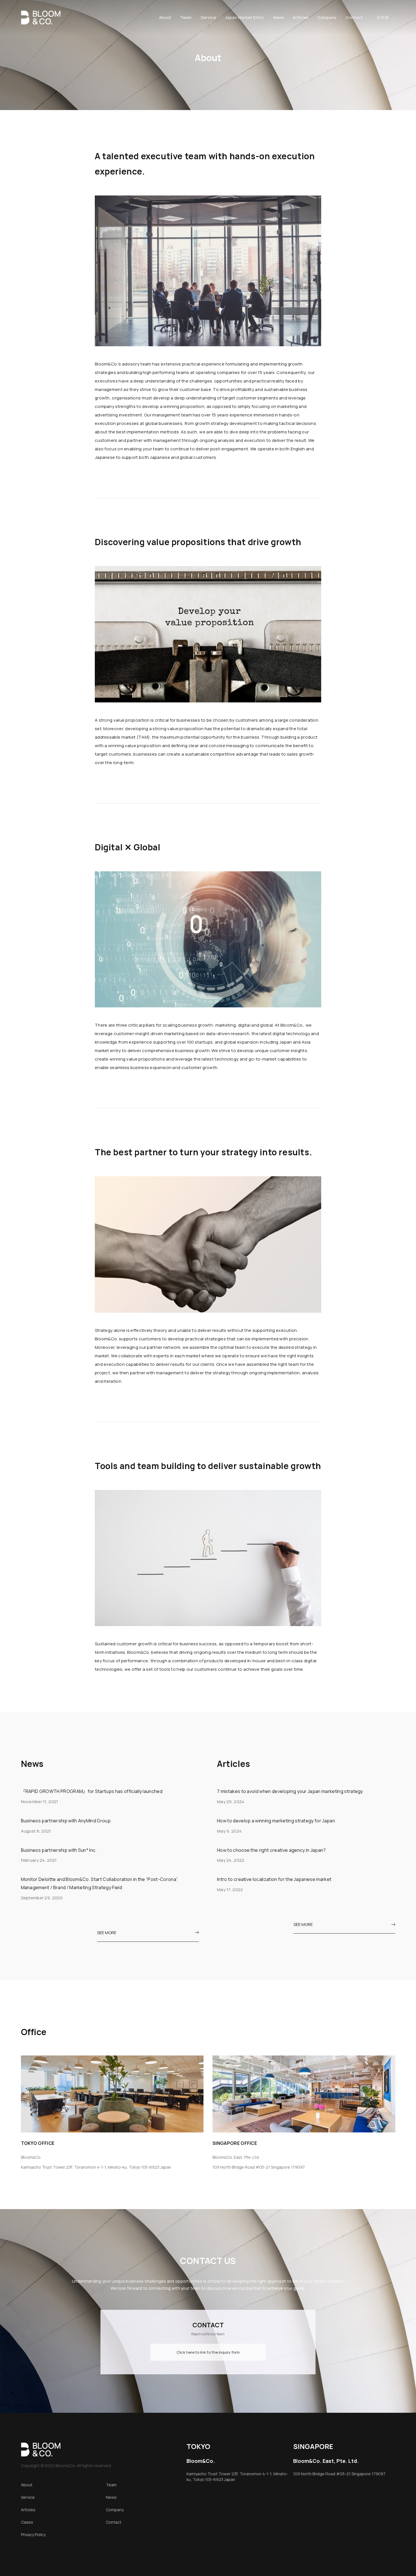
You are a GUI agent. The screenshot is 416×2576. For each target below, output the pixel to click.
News (278, 17)
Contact (354, 17)
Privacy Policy (33, 2535)
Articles (300, 17)
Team (186, 17)
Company (327, 17)
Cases (27, 2522)
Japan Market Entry (245, 17)
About (165, 17)
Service (208, 17)
